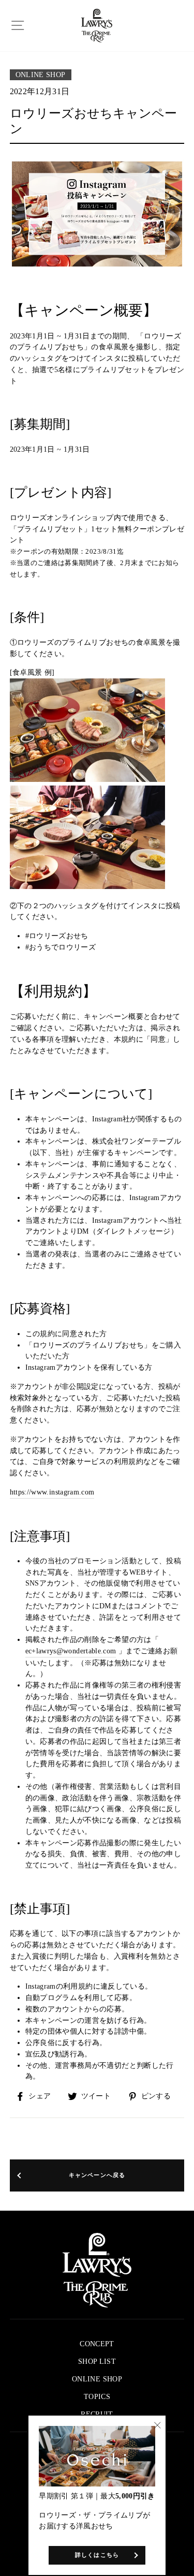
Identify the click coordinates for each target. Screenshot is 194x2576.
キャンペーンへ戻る (97, 2175)
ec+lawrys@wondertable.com (71, 1651)
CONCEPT (97, 2344)
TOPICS (97, 2397)
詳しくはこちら (97, 2555)
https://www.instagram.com (52, 1492)
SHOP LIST (97, 2362)
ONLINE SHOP (41, 75)
